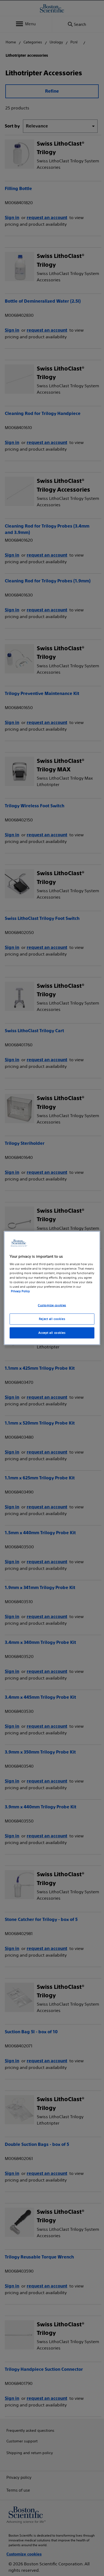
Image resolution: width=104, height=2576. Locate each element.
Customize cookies (52, 1305)
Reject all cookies (52, 1319)
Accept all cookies (52, 1332)
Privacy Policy (20, 1291)
